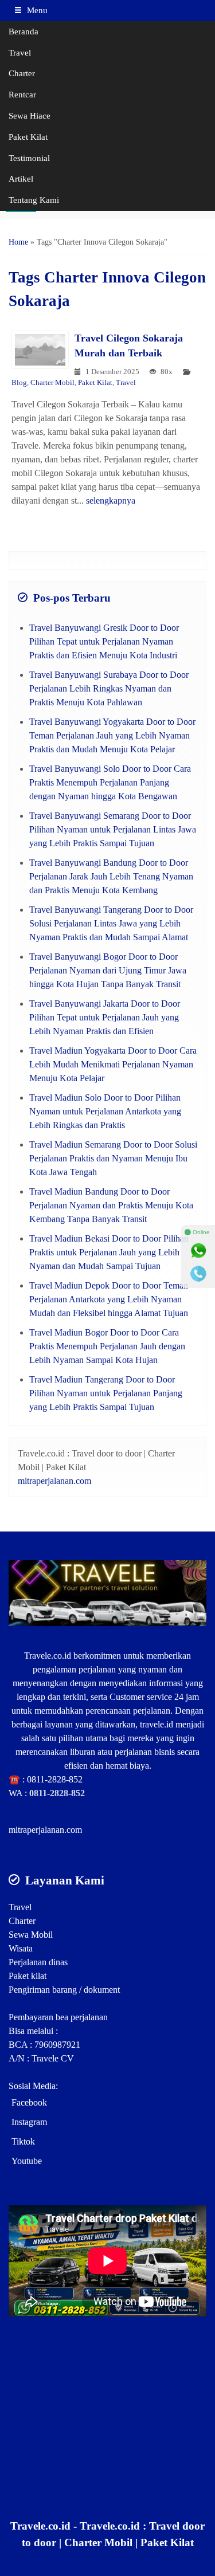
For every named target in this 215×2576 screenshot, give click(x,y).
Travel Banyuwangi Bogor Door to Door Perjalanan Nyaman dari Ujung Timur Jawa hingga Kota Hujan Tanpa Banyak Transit (108, 970)
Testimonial (29, 158)
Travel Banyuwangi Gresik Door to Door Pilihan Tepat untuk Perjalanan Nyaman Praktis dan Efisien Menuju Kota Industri (104, 641)
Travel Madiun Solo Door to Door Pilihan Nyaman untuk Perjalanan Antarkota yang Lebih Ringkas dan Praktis (105, 1111)
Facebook (29, 2102)
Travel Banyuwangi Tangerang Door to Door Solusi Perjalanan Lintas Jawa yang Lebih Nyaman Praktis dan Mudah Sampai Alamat (111, 923)
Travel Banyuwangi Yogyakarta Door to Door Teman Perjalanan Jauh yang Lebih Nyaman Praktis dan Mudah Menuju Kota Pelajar (112, 735)
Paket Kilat (28, 137)
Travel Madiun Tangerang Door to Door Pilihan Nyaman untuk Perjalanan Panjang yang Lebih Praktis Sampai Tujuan (106, 1393)
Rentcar (22, 94)
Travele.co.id (48, 1656)
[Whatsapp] (198, 1251)
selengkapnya (111, 500)
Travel (20, 52)
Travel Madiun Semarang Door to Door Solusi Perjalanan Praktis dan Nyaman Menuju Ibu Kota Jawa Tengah (113, 1158)
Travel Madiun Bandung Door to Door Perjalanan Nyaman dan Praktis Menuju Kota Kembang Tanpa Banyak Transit (111, 1205)
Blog (19, 383)
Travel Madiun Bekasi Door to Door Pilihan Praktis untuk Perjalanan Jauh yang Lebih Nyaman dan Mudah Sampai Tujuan (109, 1252)
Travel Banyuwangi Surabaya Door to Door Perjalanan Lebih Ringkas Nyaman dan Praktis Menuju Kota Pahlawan (109, 688)
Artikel (21, 178)
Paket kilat (28, 1976)
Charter (22, 73)
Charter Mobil (52, 383)
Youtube (27, 2161)
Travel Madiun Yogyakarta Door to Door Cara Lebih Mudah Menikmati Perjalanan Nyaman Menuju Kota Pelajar (113, 1064)
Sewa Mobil (31, 1935)
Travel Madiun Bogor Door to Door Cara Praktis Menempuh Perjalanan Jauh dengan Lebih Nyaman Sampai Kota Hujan (107, 1346)
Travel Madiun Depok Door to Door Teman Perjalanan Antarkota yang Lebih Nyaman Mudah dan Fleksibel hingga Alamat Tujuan (109, 1299)
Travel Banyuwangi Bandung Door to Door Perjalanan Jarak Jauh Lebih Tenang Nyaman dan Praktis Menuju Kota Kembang (111, 876)
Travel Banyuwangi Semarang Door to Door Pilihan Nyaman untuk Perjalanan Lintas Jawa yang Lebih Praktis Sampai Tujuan (113, 829)
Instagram (29, 2122)
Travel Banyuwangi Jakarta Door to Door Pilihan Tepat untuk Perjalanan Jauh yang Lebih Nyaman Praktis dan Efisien (105, 1017)
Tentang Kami (34, 200)
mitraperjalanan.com (54, 1481)
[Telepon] (198, 1274)
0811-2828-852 (55, 1779)
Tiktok (23, 2141)
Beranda (24, 31)
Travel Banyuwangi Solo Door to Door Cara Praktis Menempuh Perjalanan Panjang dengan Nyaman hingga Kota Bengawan (110, 782)
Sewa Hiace (30, 115)
